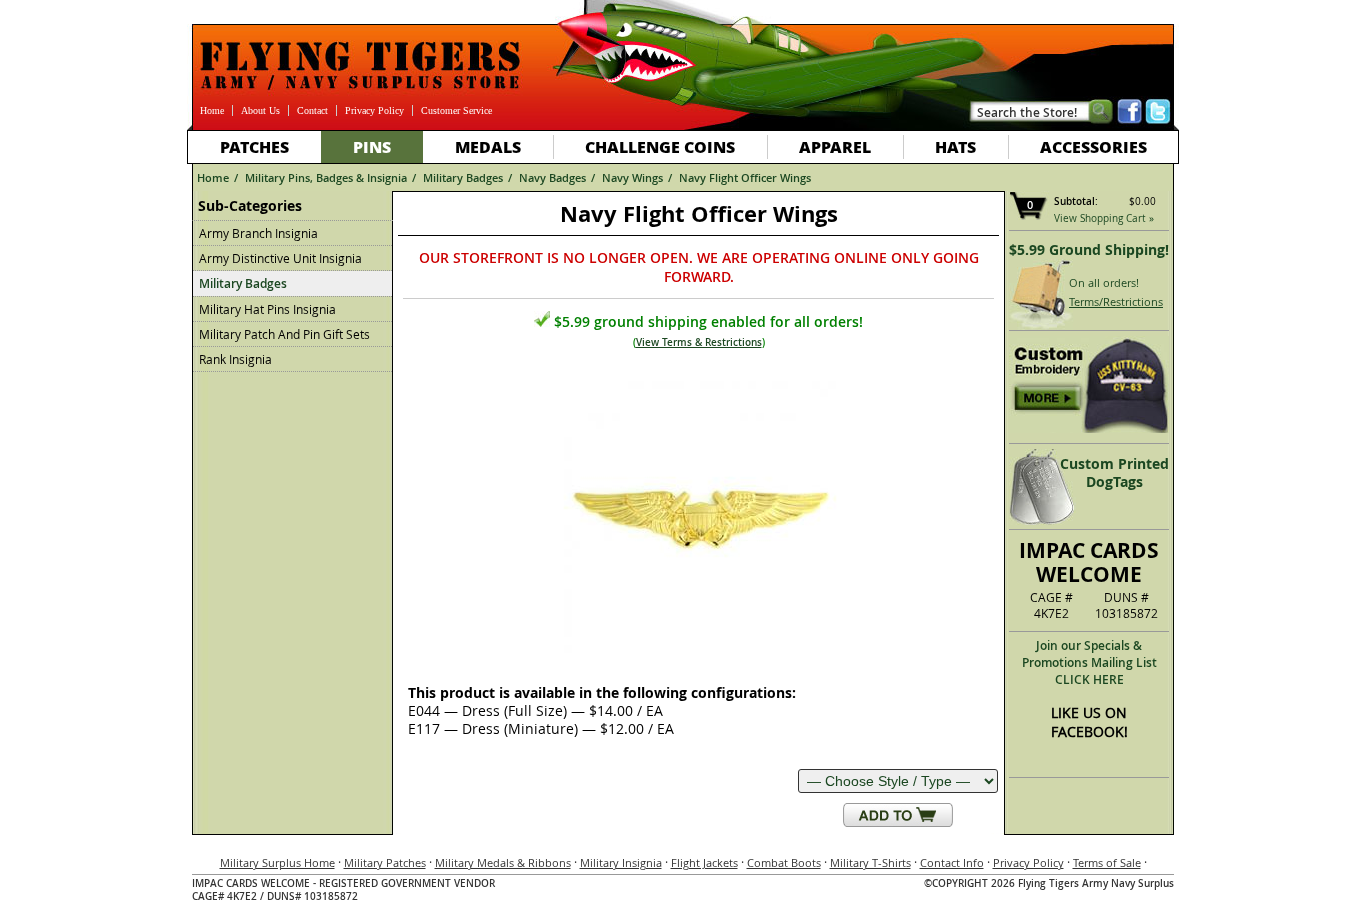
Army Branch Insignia (258, 233)
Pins (372, 146)
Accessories (1093, 146)
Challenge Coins (660, 146)
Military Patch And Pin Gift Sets (284, 334)
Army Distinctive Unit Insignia (280, 258)
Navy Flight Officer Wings (745, 177)
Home (212, 110)
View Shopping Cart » (1104, 218)
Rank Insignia (235, 359)
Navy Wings (632, 177)
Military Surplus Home (277, 862)
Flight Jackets (704, 862)
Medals (488, 146)
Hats (955, 146)
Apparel (835, 146)
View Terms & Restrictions (699, 342)
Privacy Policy (374, 110)
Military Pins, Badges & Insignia (326, 177)
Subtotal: (1076, 201)
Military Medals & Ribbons (503, 862)
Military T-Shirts (870, 862)
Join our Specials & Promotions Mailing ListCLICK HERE (1089, 662)
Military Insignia (621, 862)
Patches (254, 146)
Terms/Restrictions (1116, 301)
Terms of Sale (1107, 862)
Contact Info (952, 862)
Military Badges (463, 177)
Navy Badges (552, 177)
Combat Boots (784, 862)
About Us (260, 110)
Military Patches (385, 862)
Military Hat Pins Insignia (267, 309)
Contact (312, 110)
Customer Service (456, 110)
